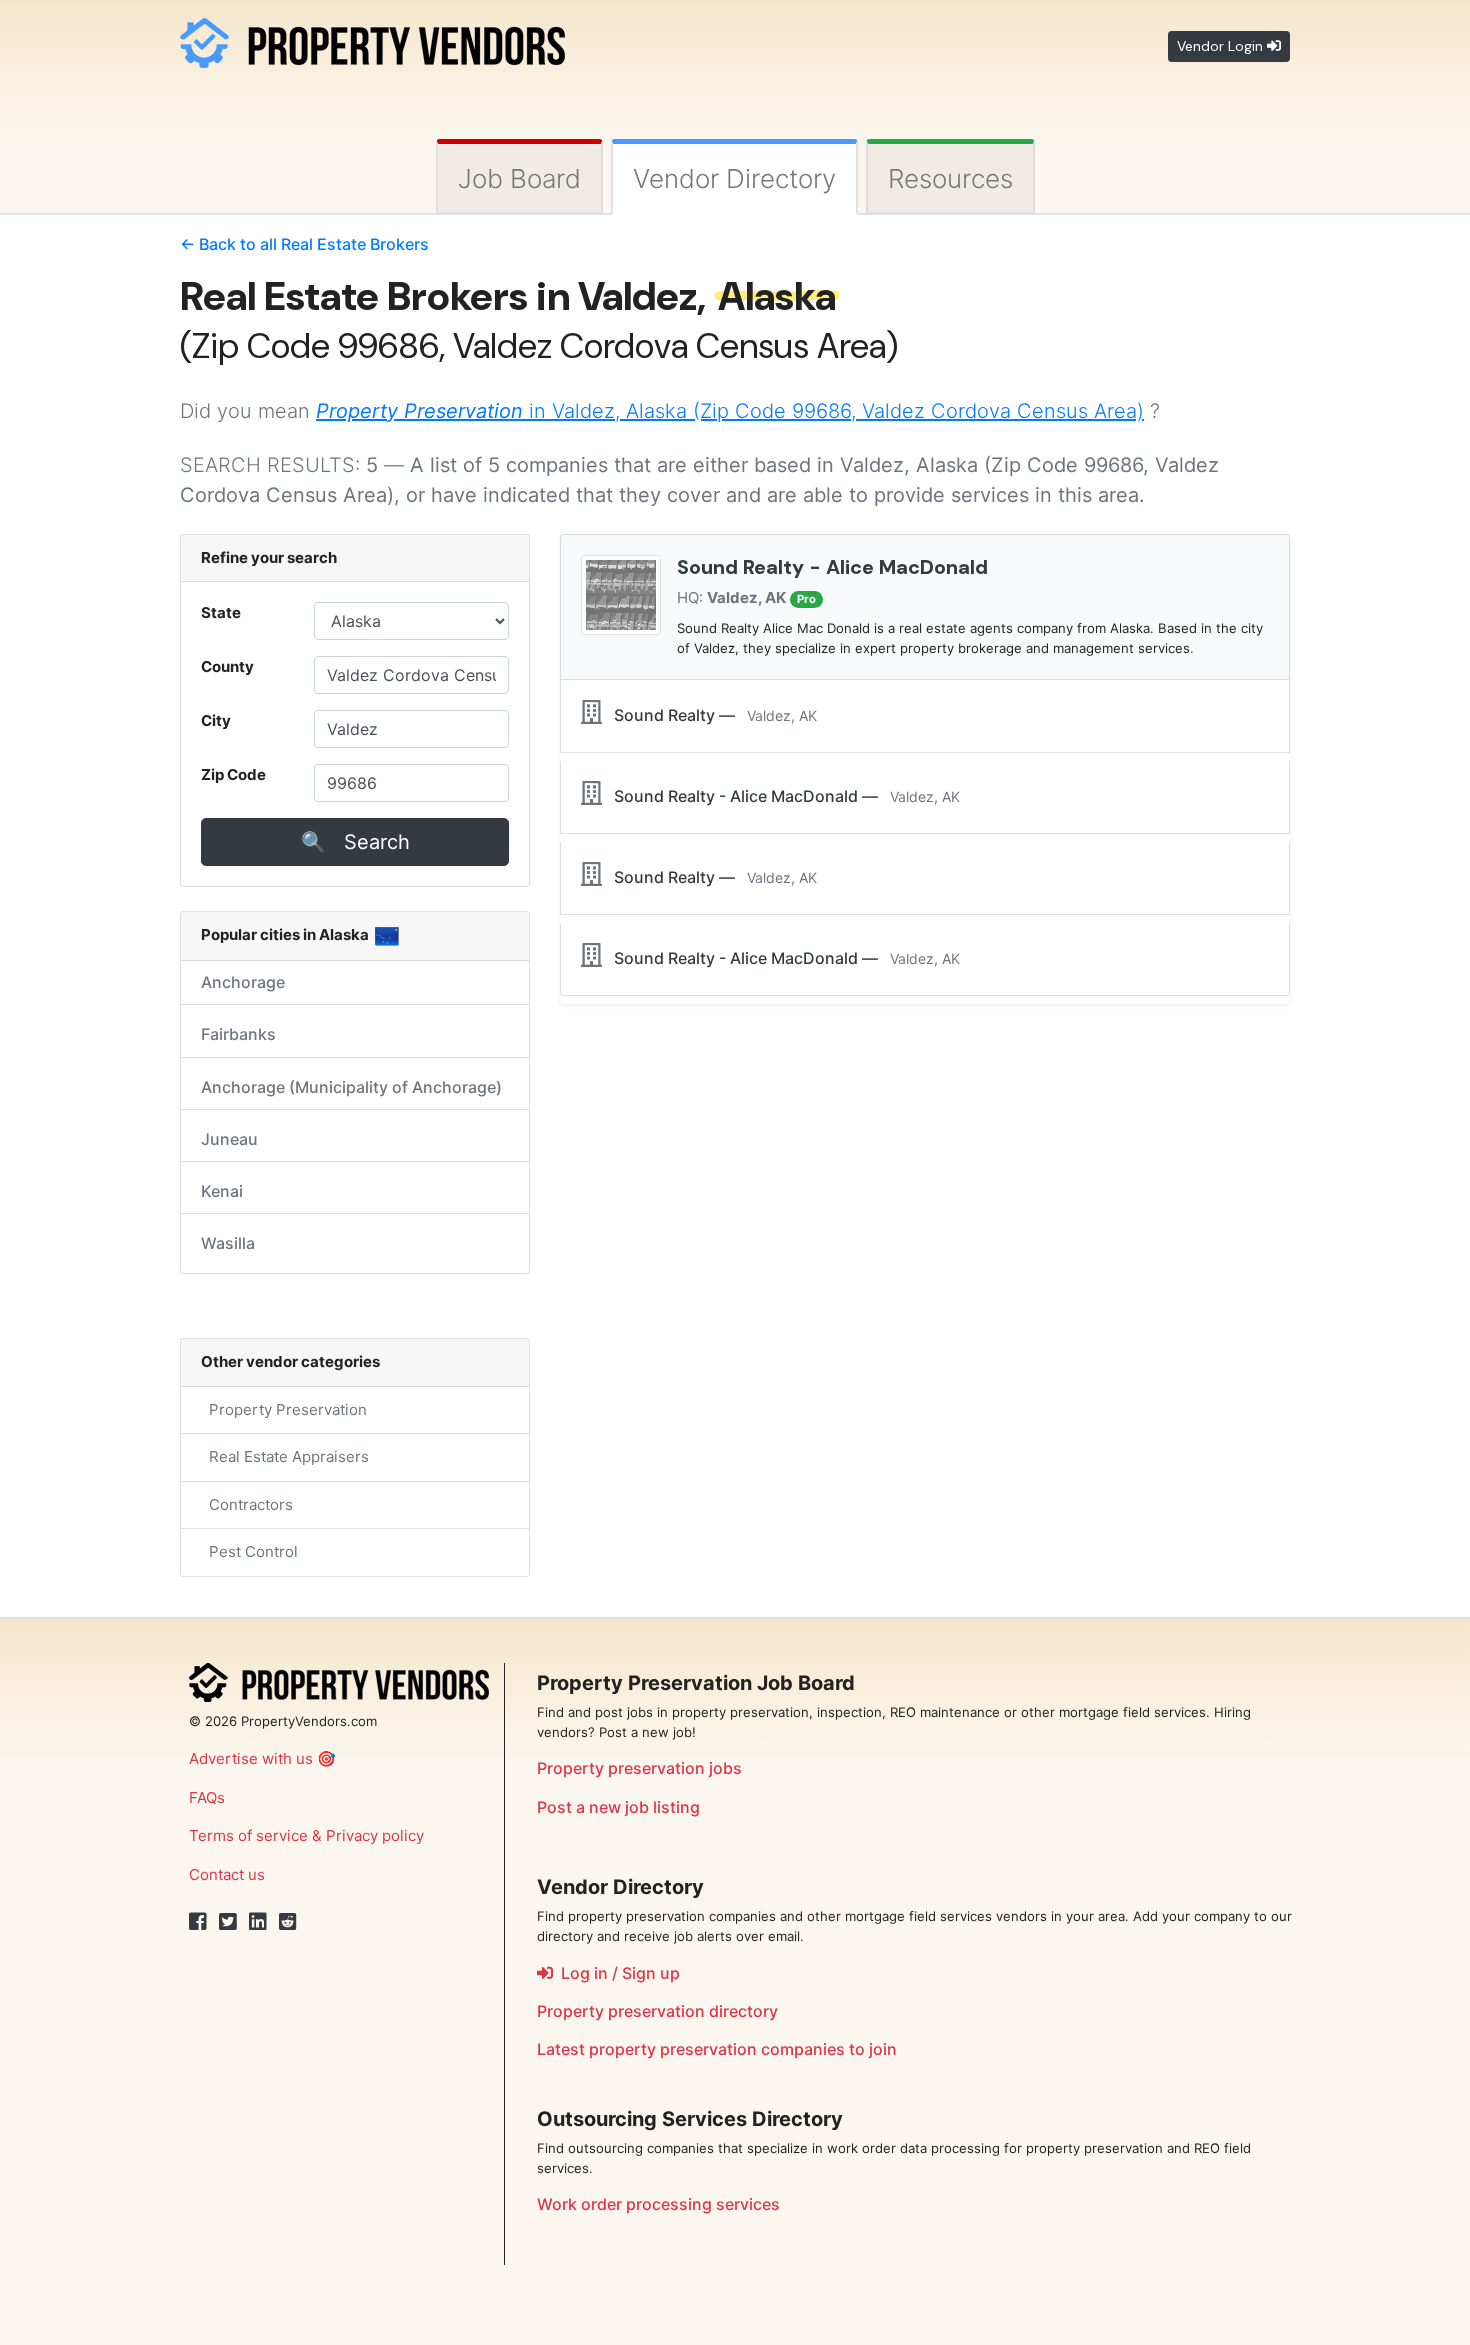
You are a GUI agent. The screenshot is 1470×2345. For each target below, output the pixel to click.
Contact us (227, 1874)
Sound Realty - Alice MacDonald (832, 567)
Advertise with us (251, 1758)
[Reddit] (288, 1922)
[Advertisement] (924, 1117)
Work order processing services (658, 2204)
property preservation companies (717, 2049)
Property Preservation (284, 1409)
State (221, 612)
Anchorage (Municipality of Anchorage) (351, 1087)
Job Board (519, 178)
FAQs (207, 1797)
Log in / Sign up (616, 1973)
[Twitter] (228, 1922)
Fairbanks (238, 1034)
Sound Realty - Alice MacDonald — (781, 796)
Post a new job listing (618, 1807)
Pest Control (249, 1551)
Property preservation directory (657, 2011)
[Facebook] (198, 1922)
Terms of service (248, 1835)
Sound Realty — (709, 715)
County (227, 666)
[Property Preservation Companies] (372, 39)
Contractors (247, 1504)
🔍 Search (355, 842)
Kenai (222, 1191)
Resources (950, 178)
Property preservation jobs (639, 1768)
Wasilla (228, 1243)
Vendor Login (1222, 46)
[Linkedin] (258, 1922)
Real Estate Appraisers (285, 1456)
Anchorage (243, 982)
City (216, 720)
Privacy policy (375, 1835)
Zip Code (233, 774)
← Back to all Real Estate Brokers (304, 244)
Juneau (229, 1139)
